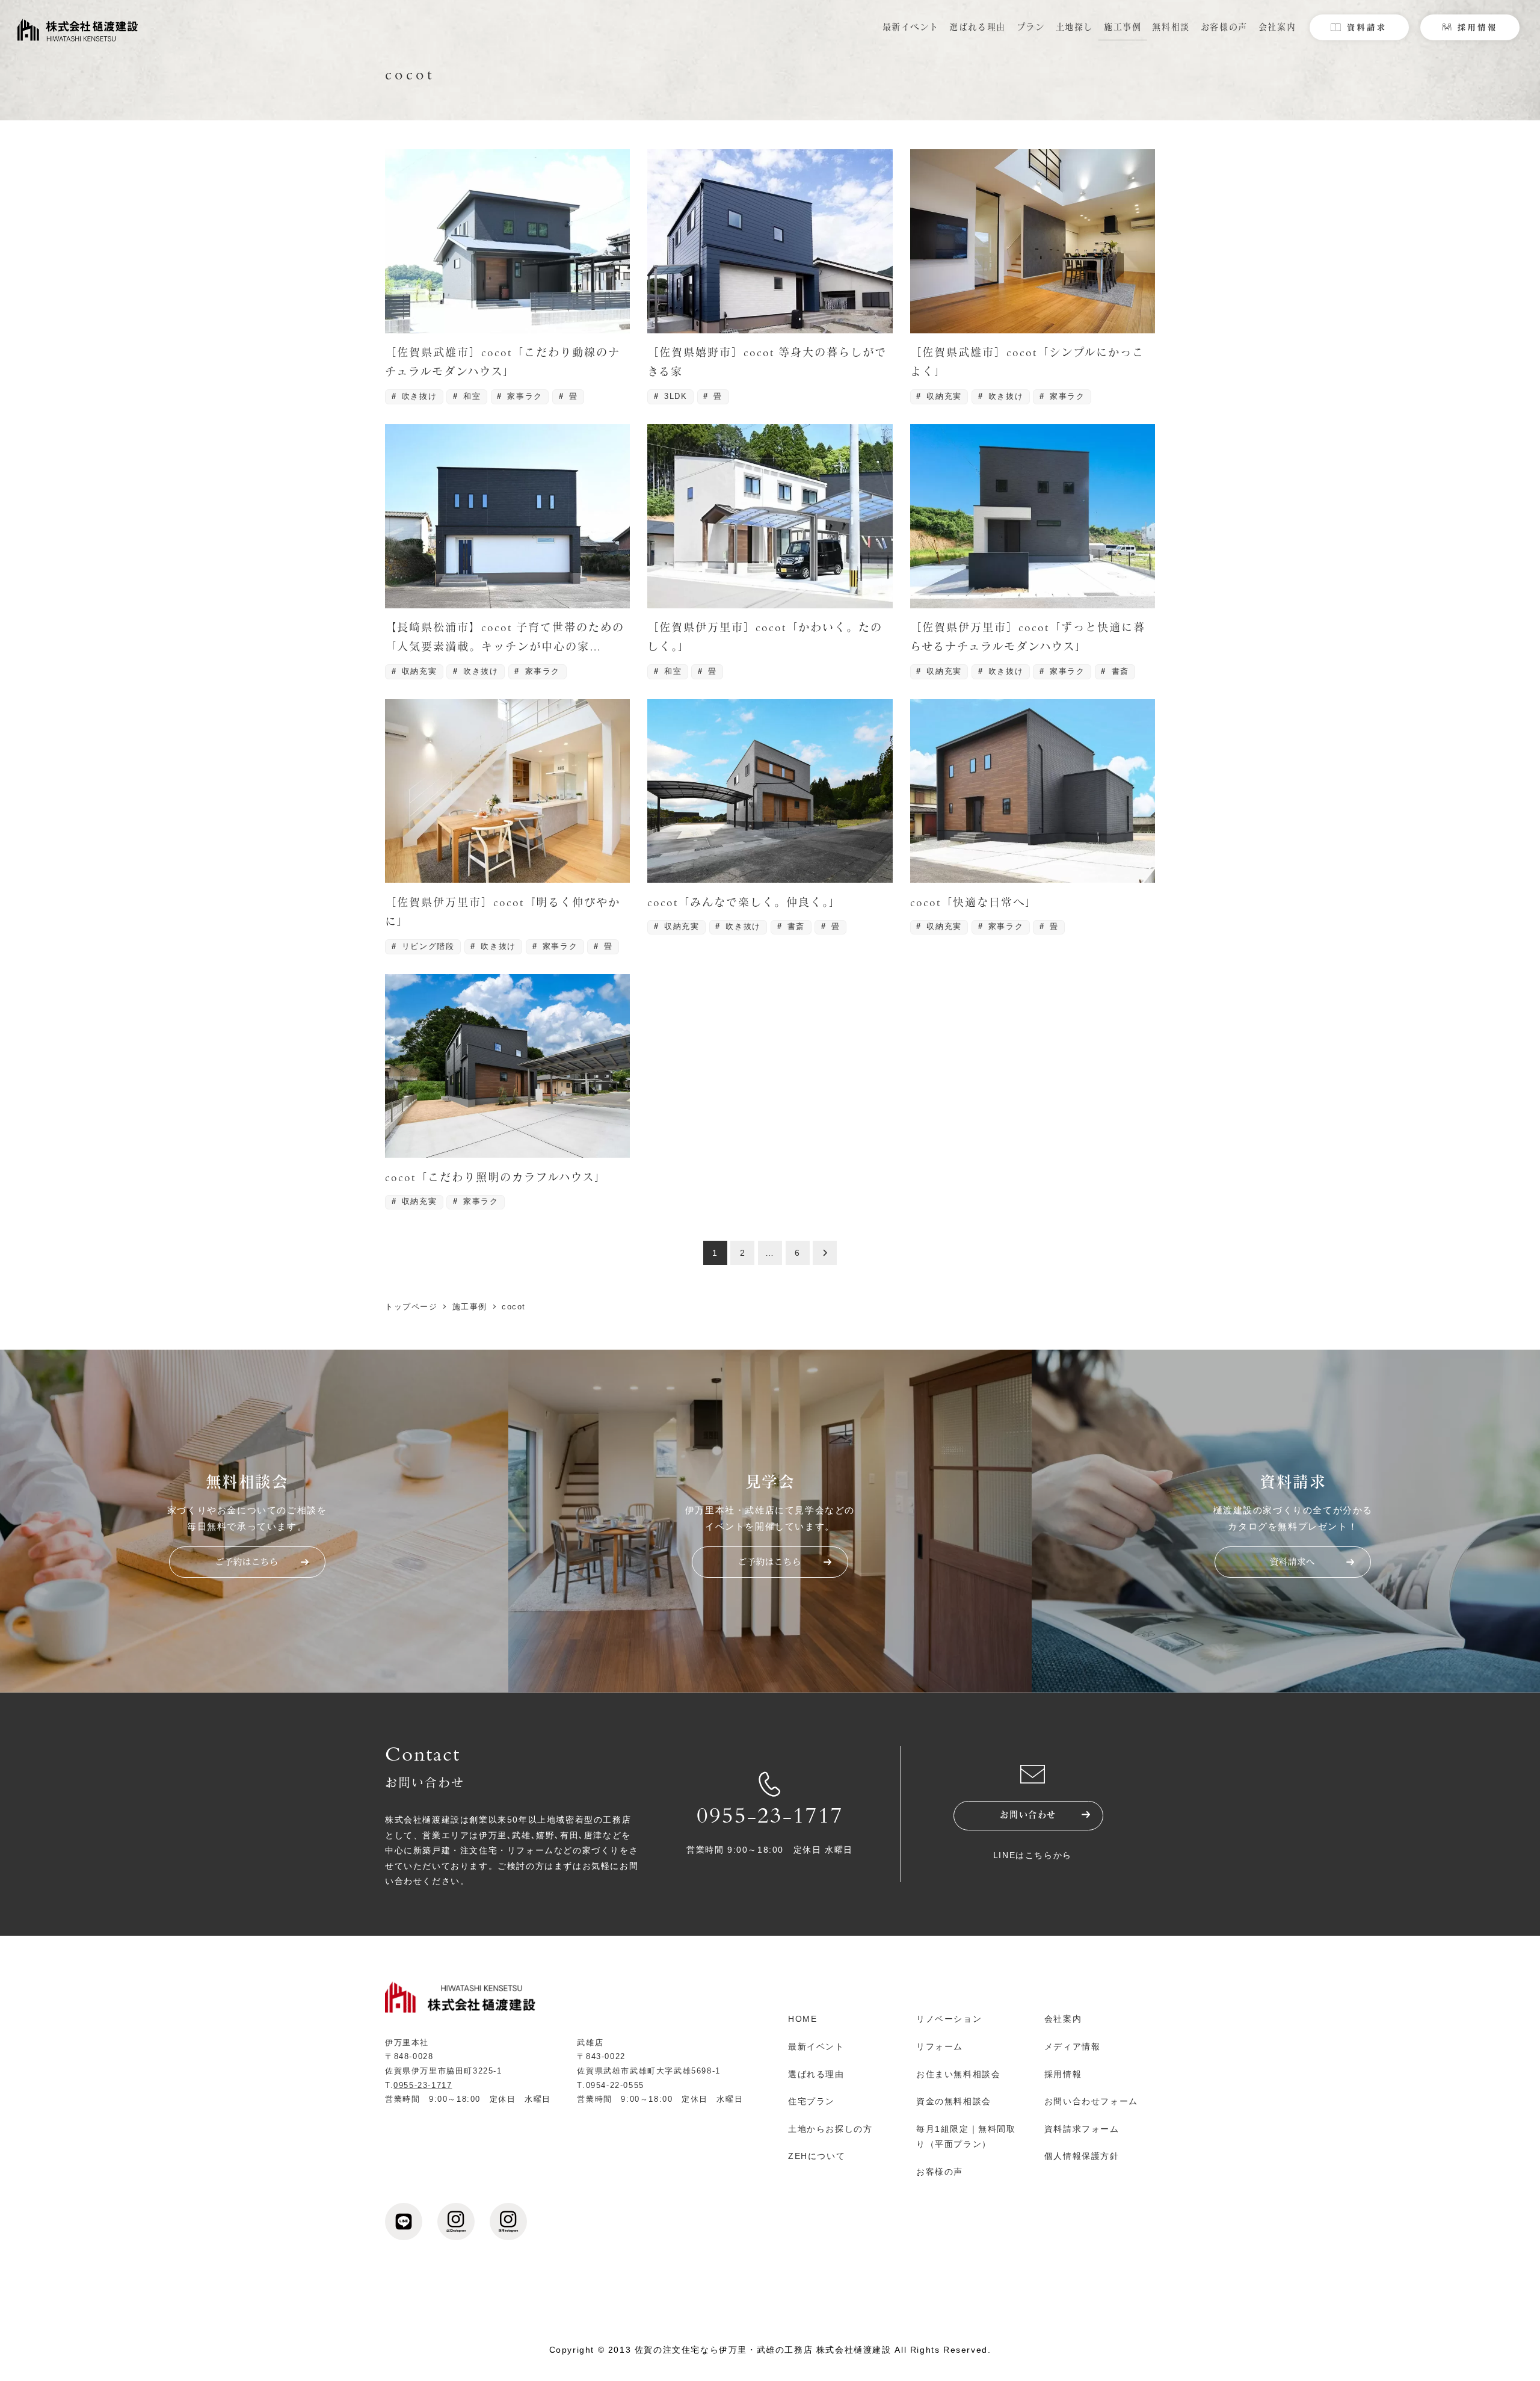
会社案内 (1063, 2019)
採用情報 (1063, 2074)
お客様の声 (940, 2172)
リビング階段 (426, 946)
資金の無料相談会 (954, 2101)
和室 (471, 396)
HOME (802, 2019)
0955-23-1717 (770, 1818)
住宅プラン (812, 2101)
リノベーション (949, 2019)
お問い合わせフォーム (1091, 2101)
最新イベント (816, 2046)
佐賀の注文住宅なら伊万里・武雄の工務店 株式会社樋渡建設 (763, 2350)
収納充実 (943, 396)
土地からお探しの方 (830, 2129)
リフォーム (940, 2046)
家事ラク (523, 396)
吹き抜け (417, 396)
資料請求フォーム (1082, 2129)
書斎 (1119, 671)
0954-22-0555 (615, 2085)
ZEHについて (817, 2156)
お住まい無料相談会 (958, 2074)
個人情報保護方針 (1082, 2156)
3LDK (674, 396)
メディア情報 (1073, 2046)
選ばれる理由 (816, 2074)
